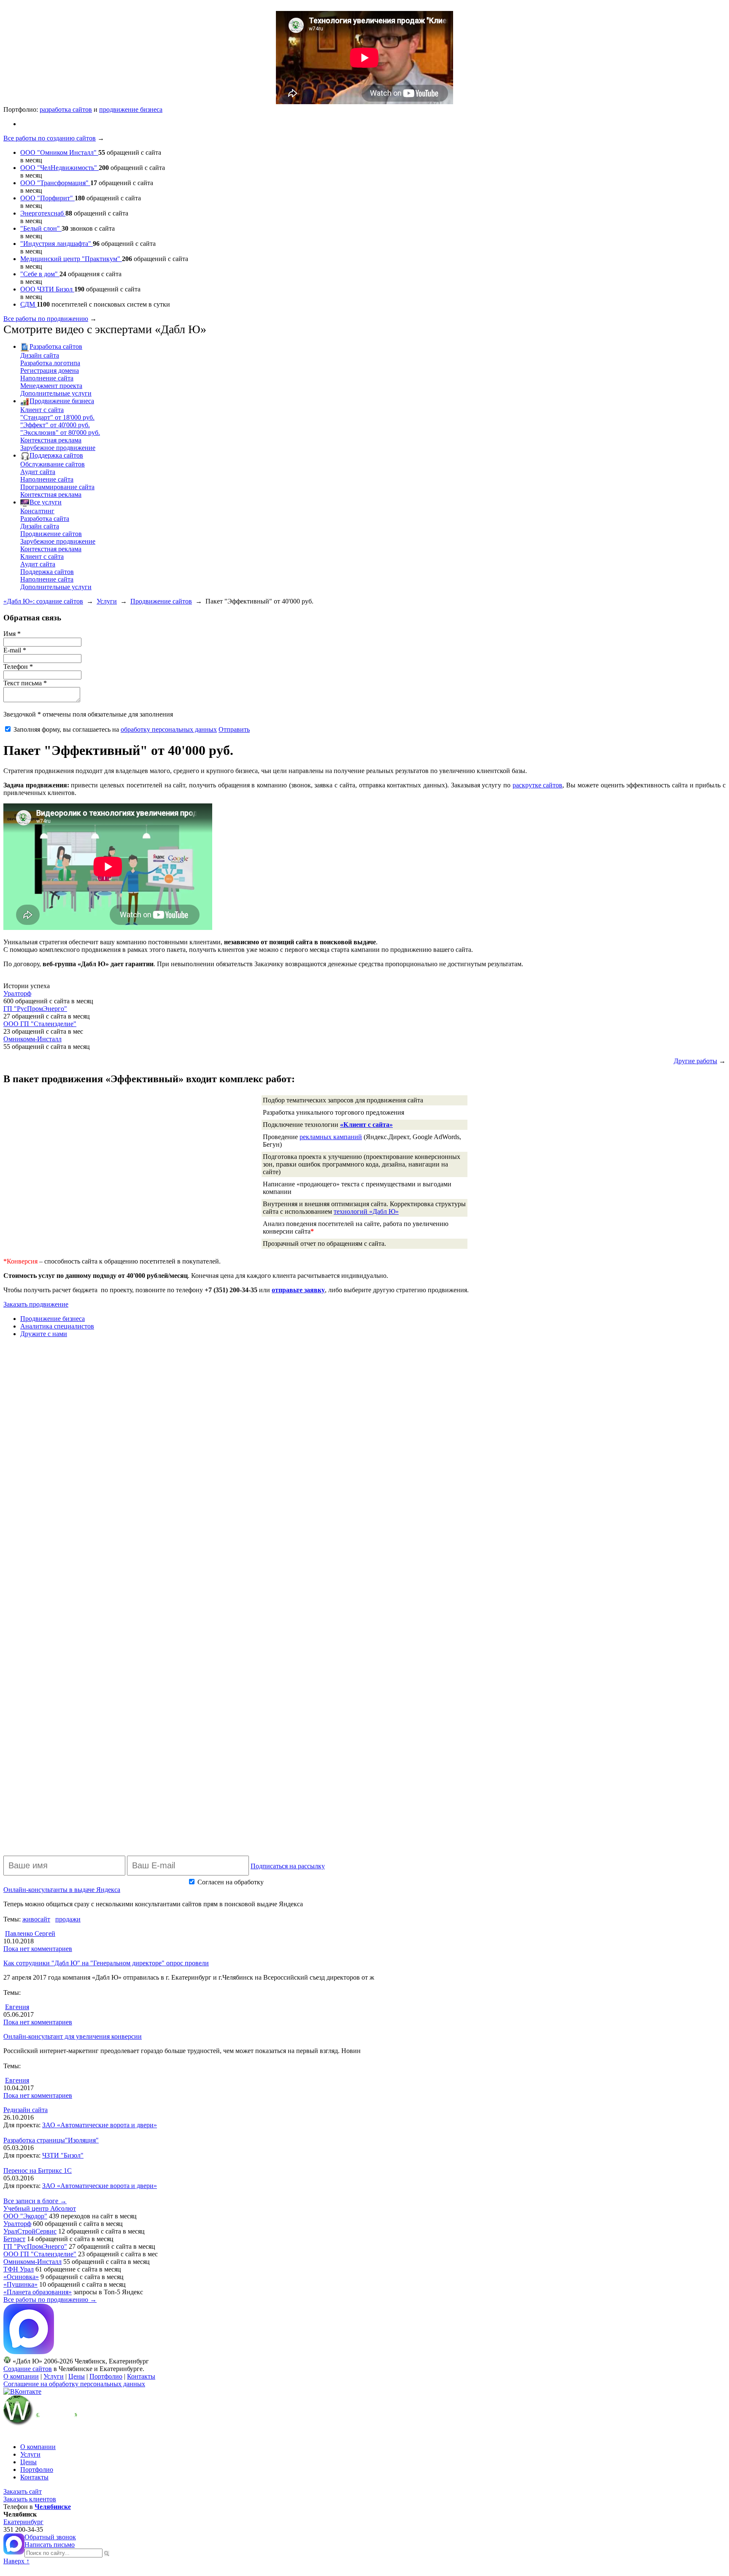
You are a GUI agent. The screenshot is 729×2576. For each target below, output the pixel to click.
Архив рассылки (518, 1881)
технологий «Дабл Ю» (366, 1211)
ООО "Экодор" (25, 2216)
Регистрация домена (50, 371)
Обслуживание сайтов (53, 464)
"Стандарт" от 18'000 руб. (57, 417)
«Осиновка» (21, 2277)
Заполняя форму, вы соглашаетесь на (115, 729)
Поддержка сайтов (56, 455)
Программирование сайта (57, 487)
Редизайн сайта (26, 2110)
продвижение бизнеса (131, 109)
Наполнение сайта (47, 378)
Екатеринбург (23, 2522)
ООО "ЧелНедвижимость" (59, 168)
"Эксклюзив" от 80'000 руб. (60, 432)
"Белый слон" (41, 228)
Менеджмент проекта (51, 386)
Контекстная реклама (51, 440)
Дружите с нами (44, 1334)
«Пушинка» (20, 2284)
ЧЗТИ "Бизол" (63, 2155)
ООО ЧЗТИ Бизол (47, 289)
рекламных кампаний (331, 1137)
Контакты (141, 2376)
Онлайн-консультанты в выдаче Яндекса (62, 1890)
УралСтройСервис (30, 2231)
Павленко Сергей (30, 1933)
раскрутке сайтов (538, 785)
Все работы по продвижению (46, 319)
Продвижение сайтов (51, 534)
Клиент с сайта (42, 410)
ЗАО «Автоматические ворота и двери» (100, 2125)
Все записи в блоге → (35, 2201)
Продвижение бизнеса (62, 401)
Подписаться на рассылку (288, 1866)
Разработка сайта (45, 519)
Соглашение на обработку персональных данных (74, 2384)
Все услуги (46, 502)
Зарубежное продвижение (58, 448)
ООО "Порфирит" (47, 198)
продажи (68, 1919)
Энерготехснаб (43, 213)
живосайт (36, 1919)
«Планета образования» (38, 2292)
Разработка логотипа (50, 363)
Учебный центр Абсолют (40, 2208)
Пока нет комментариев (38, 1949)
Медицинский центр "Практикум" (71, 259)
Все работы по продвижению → (50, 2300)
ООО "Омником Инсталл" (59, 152)
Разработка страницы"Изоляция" (51, 2140)
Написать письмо (50, 2545)
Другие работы (695, 1061)
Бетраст (14, 2239)
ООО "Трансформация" (55, 183)
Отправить (234, 729)
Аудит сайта (38, 472)
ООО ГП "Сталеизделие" (40, 1024)
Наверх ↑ (16, 2561)
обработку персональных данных (169, 729)
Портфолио (106, 2376)
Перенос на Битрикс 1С (38, 2170)
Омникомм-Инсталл (32, 1039)
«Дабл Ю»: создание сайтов (43, 601)
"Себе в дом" (40, 274)
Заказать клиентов (30, 2499)
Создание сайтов (28, 2369)
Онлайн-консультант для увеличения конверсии (73, 2036)
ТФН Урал (19, 2269)
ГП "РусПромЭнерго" (35, 1009)
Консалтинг (37, 511)
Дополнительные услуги (56, 393)
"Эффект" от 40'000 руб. (55, 425)
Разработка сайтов (56, 346)
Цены (77, 2376)
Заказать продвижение (36, 1304)
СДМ (28, 304)
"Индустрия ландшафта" (57, 244)
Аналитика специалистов (57, 1326)
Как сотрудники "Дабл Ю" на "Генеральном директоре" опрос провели (106, 1963)
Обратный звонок (50, 2537)
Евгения (17, 2007)
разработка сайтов (66, 109)
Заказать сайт (23, 2491)
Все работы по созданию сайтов (50, 138)
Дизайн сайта (40, 355)
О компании (21, 2376)
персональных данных (298, 1882)
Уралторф (17, 993)
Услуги (107, 601)
